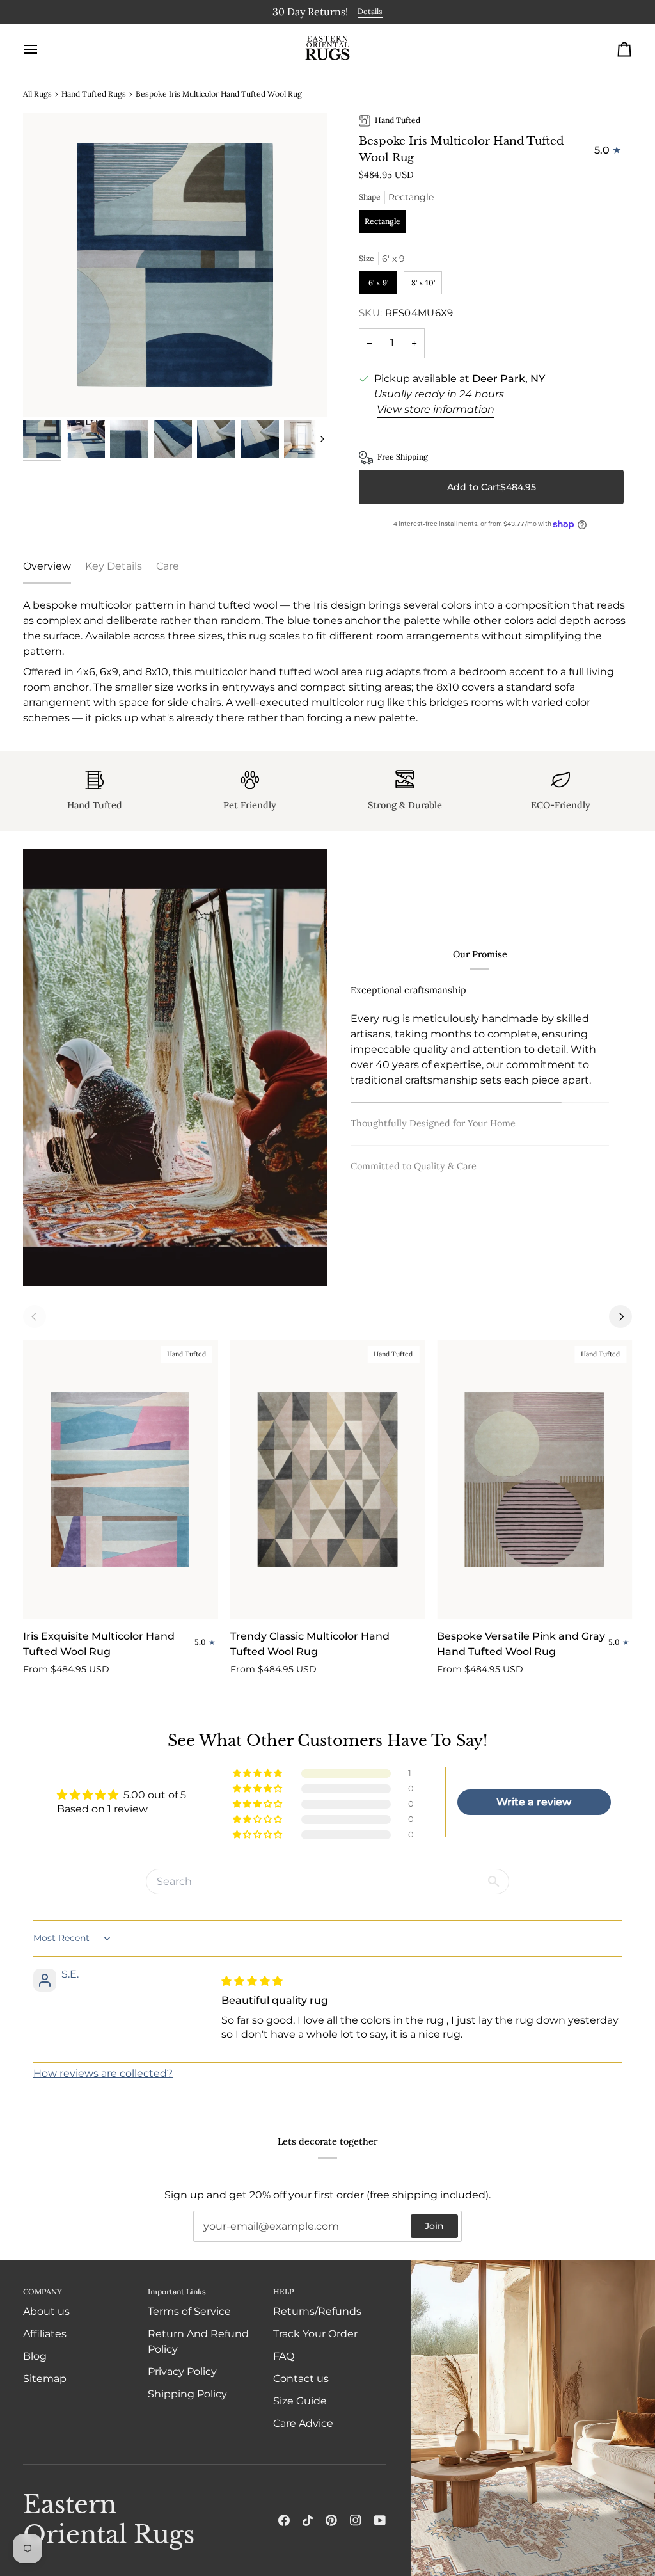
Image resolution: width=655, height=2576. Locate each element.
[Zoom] (175, 264)
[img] (252, 1979)
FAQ (284, 2356)
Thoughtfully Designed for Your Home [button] (433, 1039)
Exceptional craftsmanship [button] (408, 996)
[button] (258, 1772)
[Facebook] (284, 2520)
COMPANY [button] (43, 2292)
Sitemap (45, 2379)
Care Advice (303, 2423)
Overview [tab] (47, 564)
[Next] (620, 1315)
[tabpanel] (327, 660)
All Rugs (37, 92)
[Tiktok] (308, 2520)
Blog (35, 2356)
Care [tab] (168, 564)
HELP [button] (283, 2292)
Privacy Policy (182, 2372)
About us (46, 2311)
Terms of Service (189, 2311)
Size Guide (300, 2401)
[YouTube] (380, 2520)
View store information (436, 407)
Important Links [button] (177, 2292)
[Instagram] (356, 2520)
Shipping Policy (187, 2394)
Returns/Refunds (317, 2311)
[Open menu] (42, 47)
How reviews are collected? (103, 2072)
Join (434, 2226)
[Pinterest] (331, 2520)
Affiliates (45, 2334)
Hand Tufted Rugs (94, 92)
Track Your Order (315, 2334)
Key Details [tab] (114, 564)
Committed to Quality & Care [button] (414, 1157)
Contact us (301, 2379)
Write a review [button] (534, 1801)
